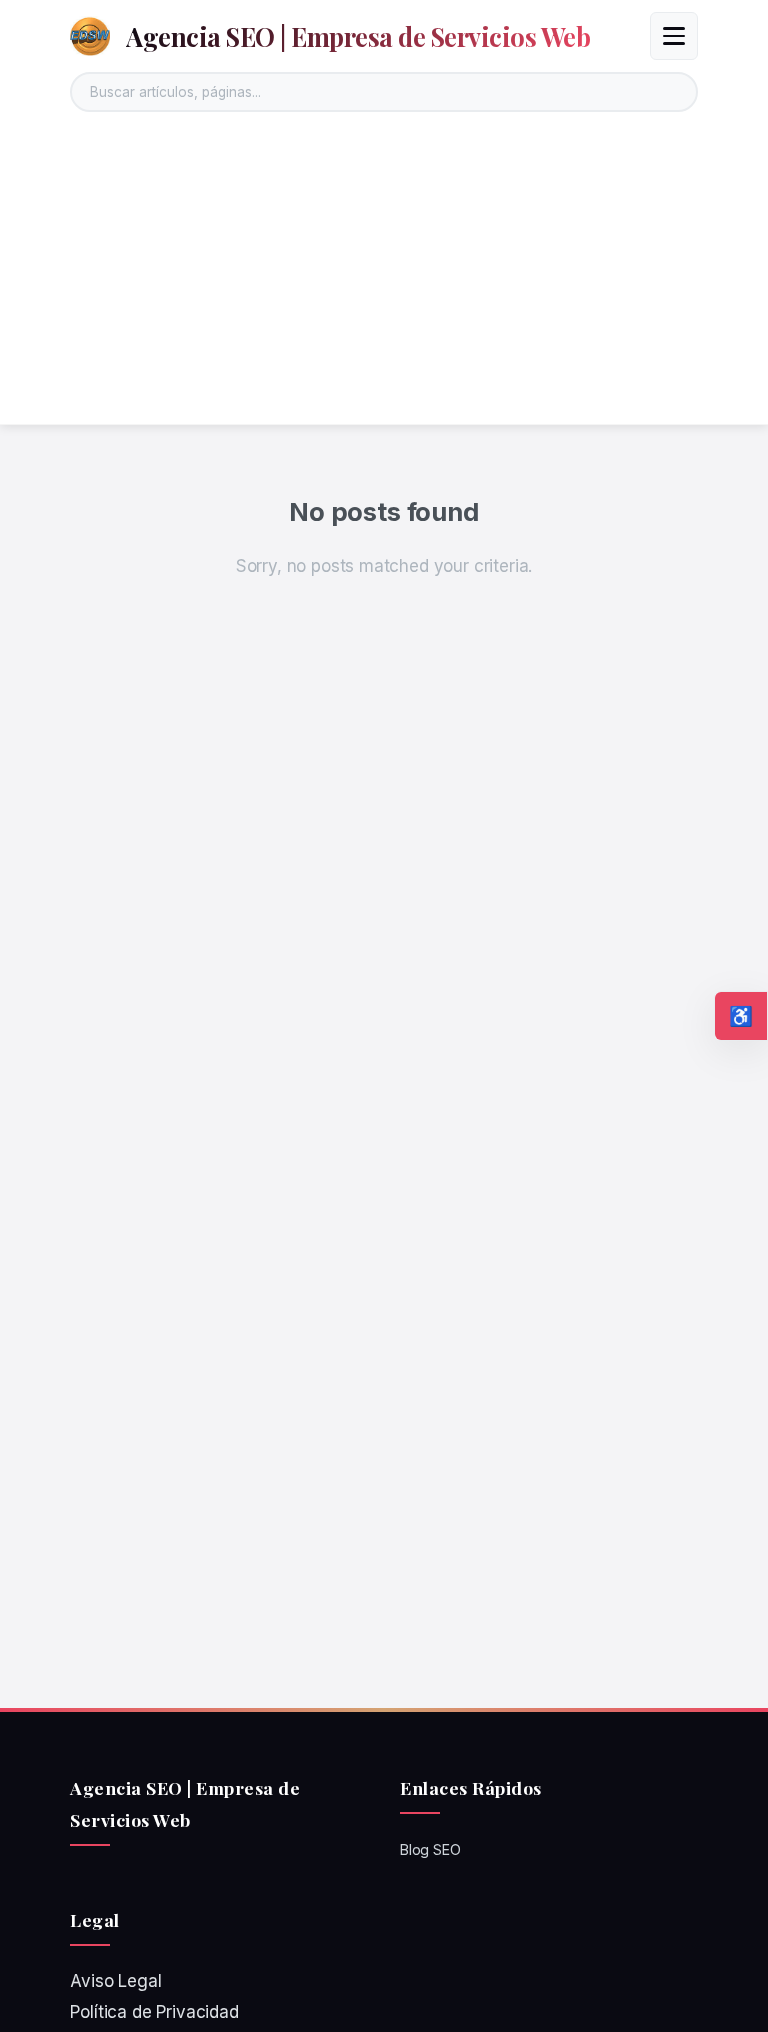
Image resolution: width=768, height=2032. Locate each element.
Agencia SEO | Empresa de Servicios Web (358, 36)
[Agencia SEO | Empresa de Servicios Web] (90, 36)
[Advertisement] (384, 274)
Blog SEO (430, 1849)
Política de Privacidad (154, 2012)
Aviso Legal (115, 1981)
